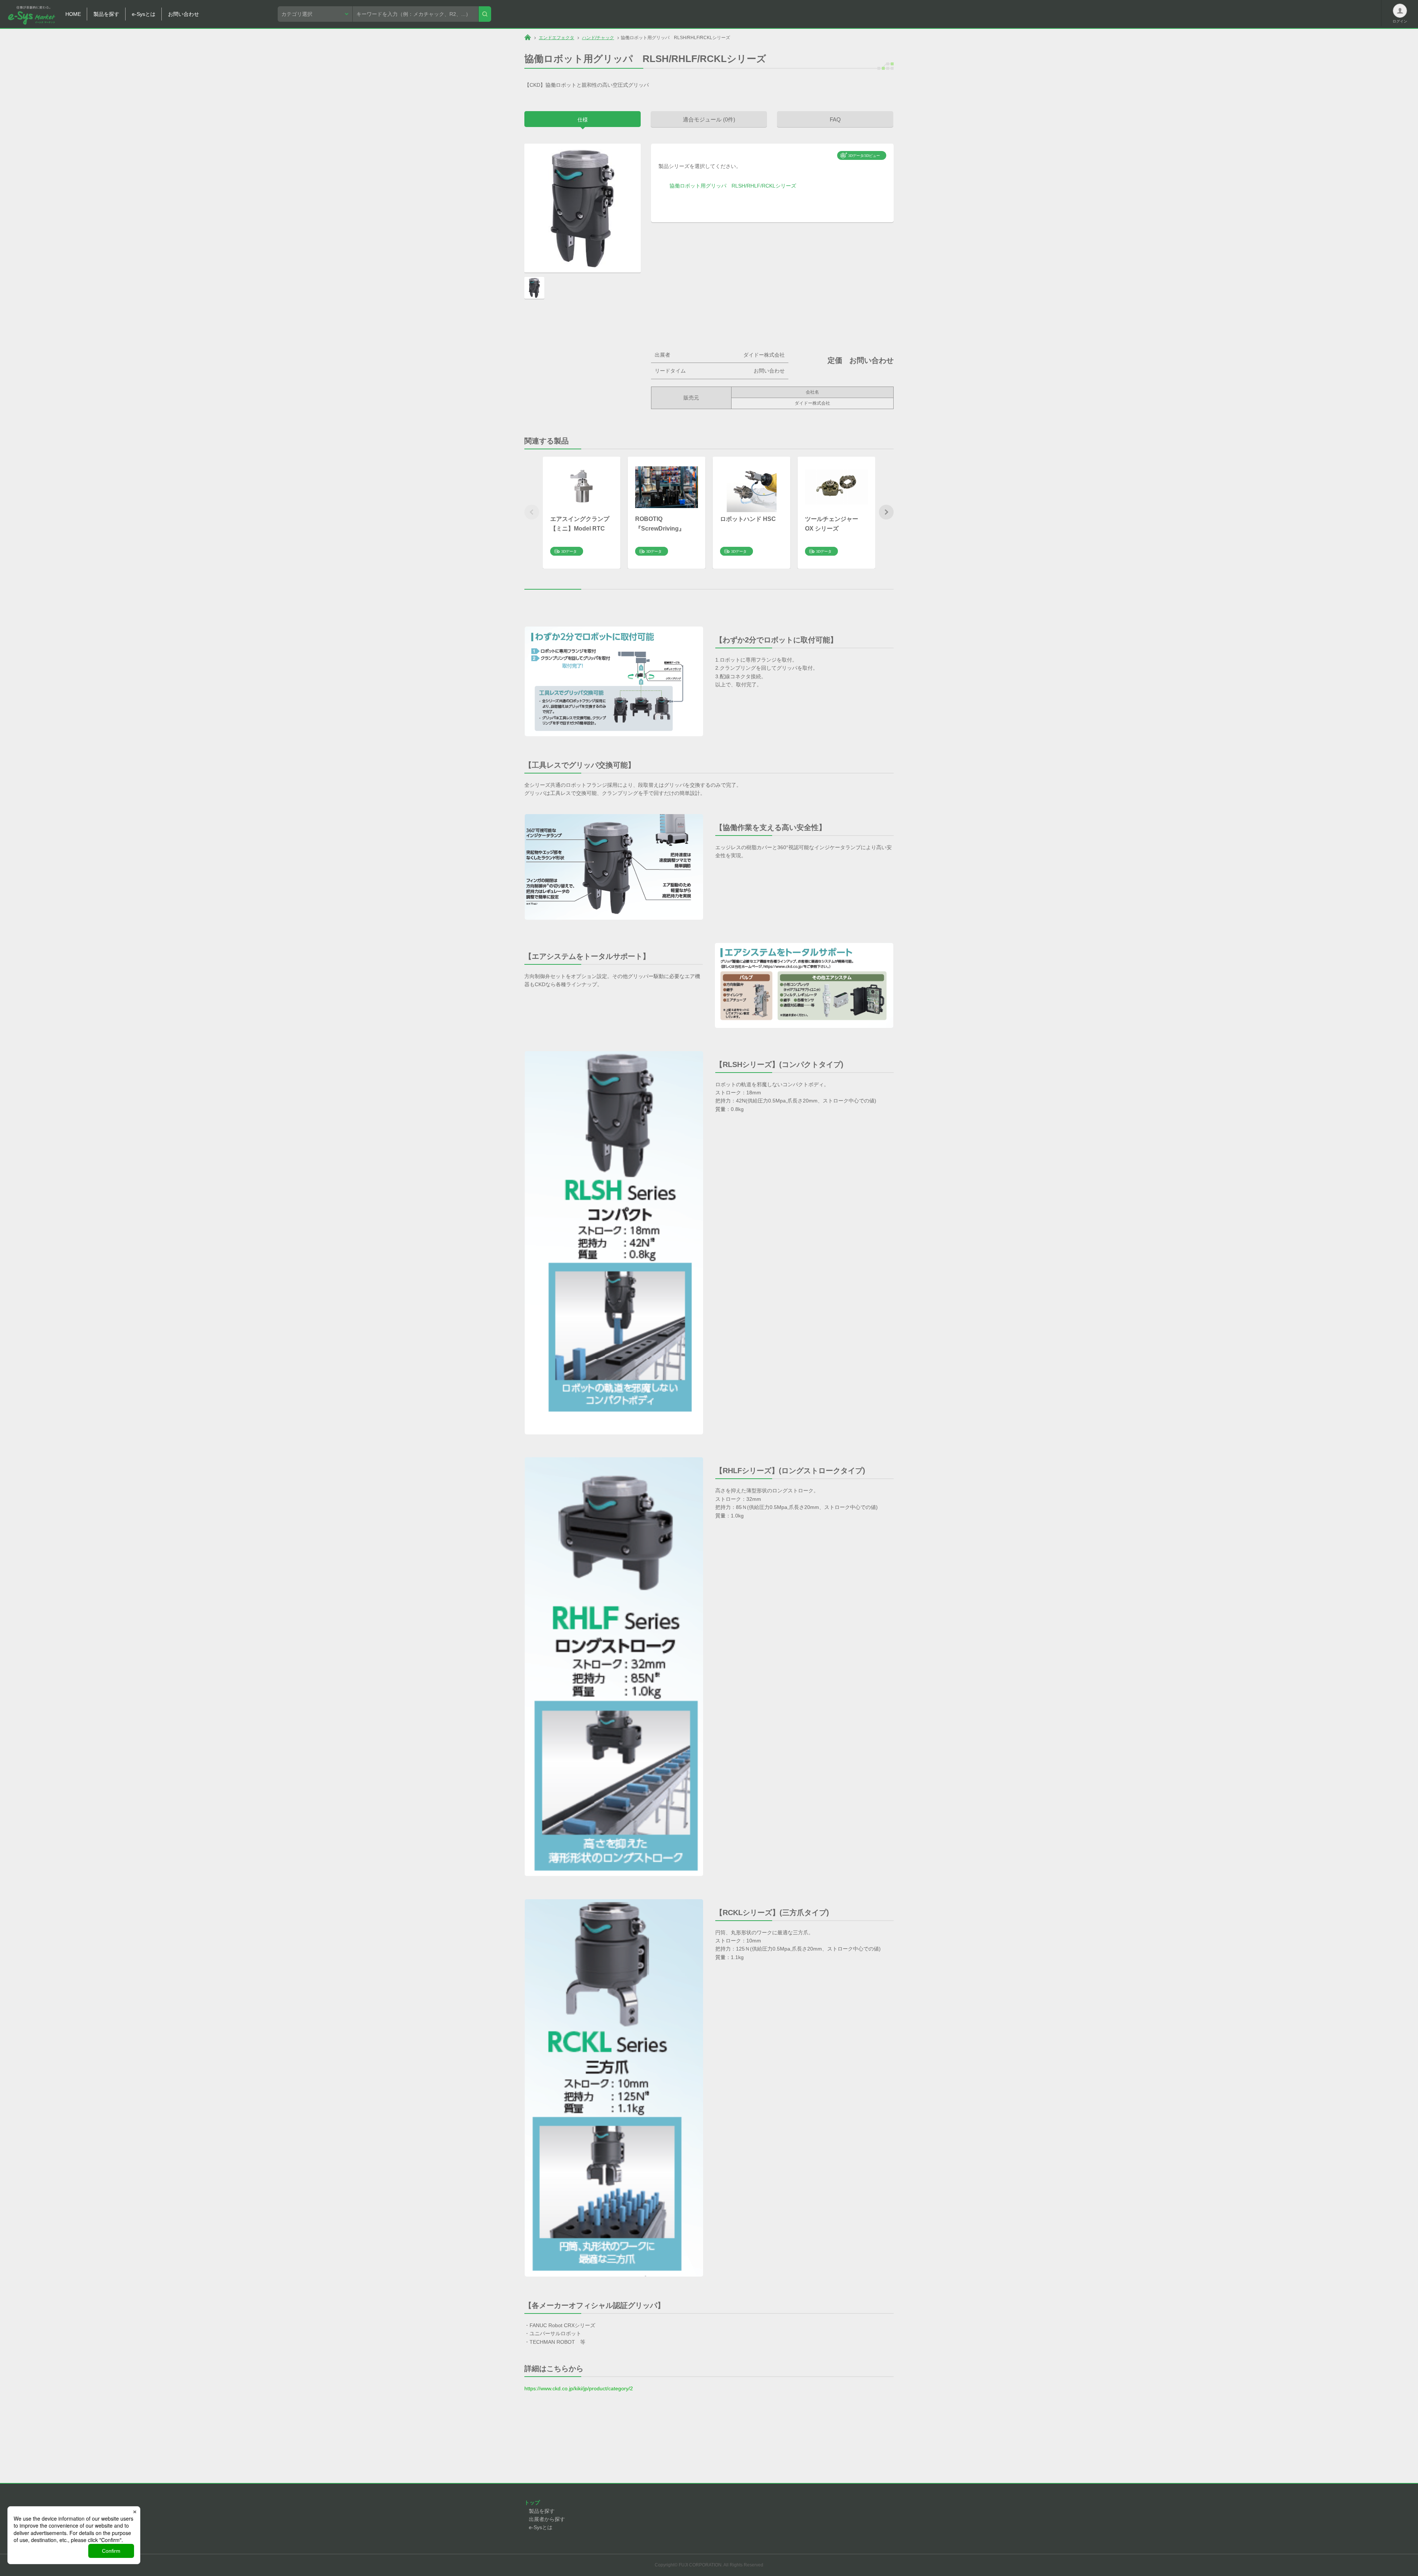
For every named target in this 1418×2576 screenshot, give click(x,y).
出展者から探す (547, 2519)
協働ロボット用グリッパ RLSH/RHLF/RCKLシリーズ (733, 186)
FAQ (835, 119)
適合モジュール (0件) (709, 119)
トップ (532, 2503)
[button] (886, 512)
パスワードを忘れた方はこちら (1370, 129)
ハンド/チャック (598, 38)
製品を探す (542, 2511)
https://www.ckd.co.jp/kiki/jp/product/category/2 (579, 2388)
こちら (1387, 118)
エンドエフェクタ (556, 38)
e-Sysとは (541, 2527)
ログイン (1368, 99)
